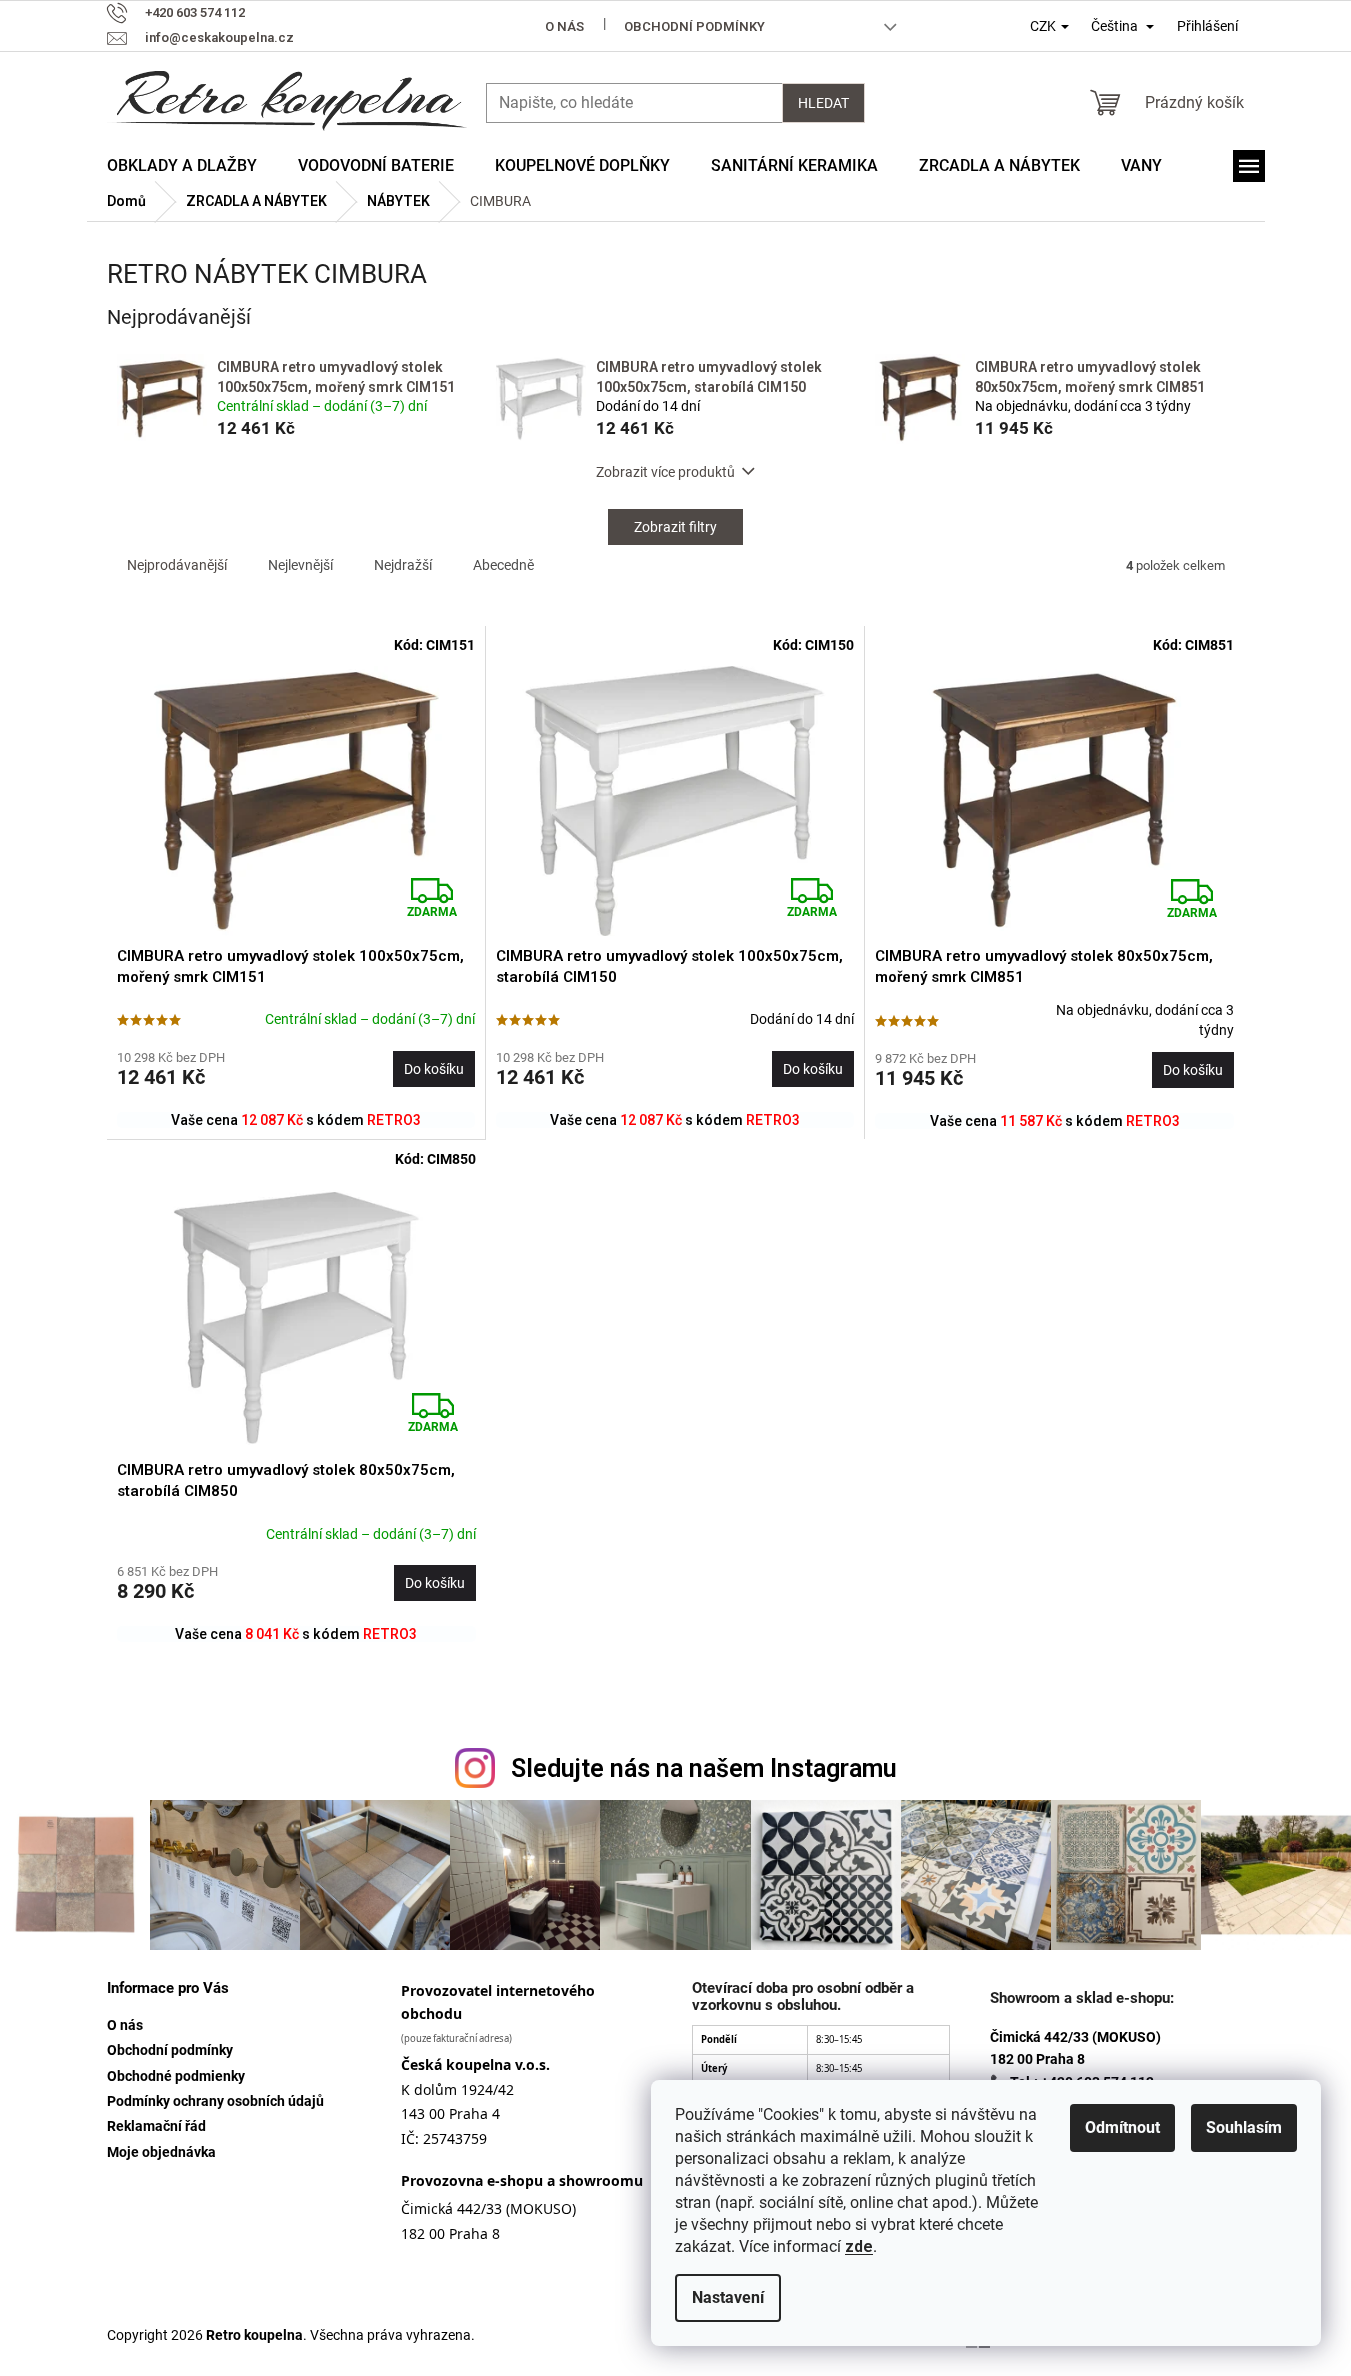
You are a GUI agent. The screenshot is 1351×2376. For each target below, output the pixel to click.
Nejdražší (403, 565)
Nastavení (728, 2297)
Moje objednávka (161, 2152)
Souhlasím (1244, 2127)
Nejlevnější (300, 565)
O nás (564, 26)
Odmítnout (1122, 2127)
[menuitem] (182, 166)
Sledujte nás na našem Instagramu (704, 1768)
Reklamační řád (156, 2126)
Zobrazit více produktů (665, 472)
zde (859, 2246)
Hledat (823, 103)
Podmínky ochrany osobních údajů (215, 2101)
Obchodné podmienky (176, 2076)
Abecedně (503, 565)
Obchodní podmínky (694, 26)
